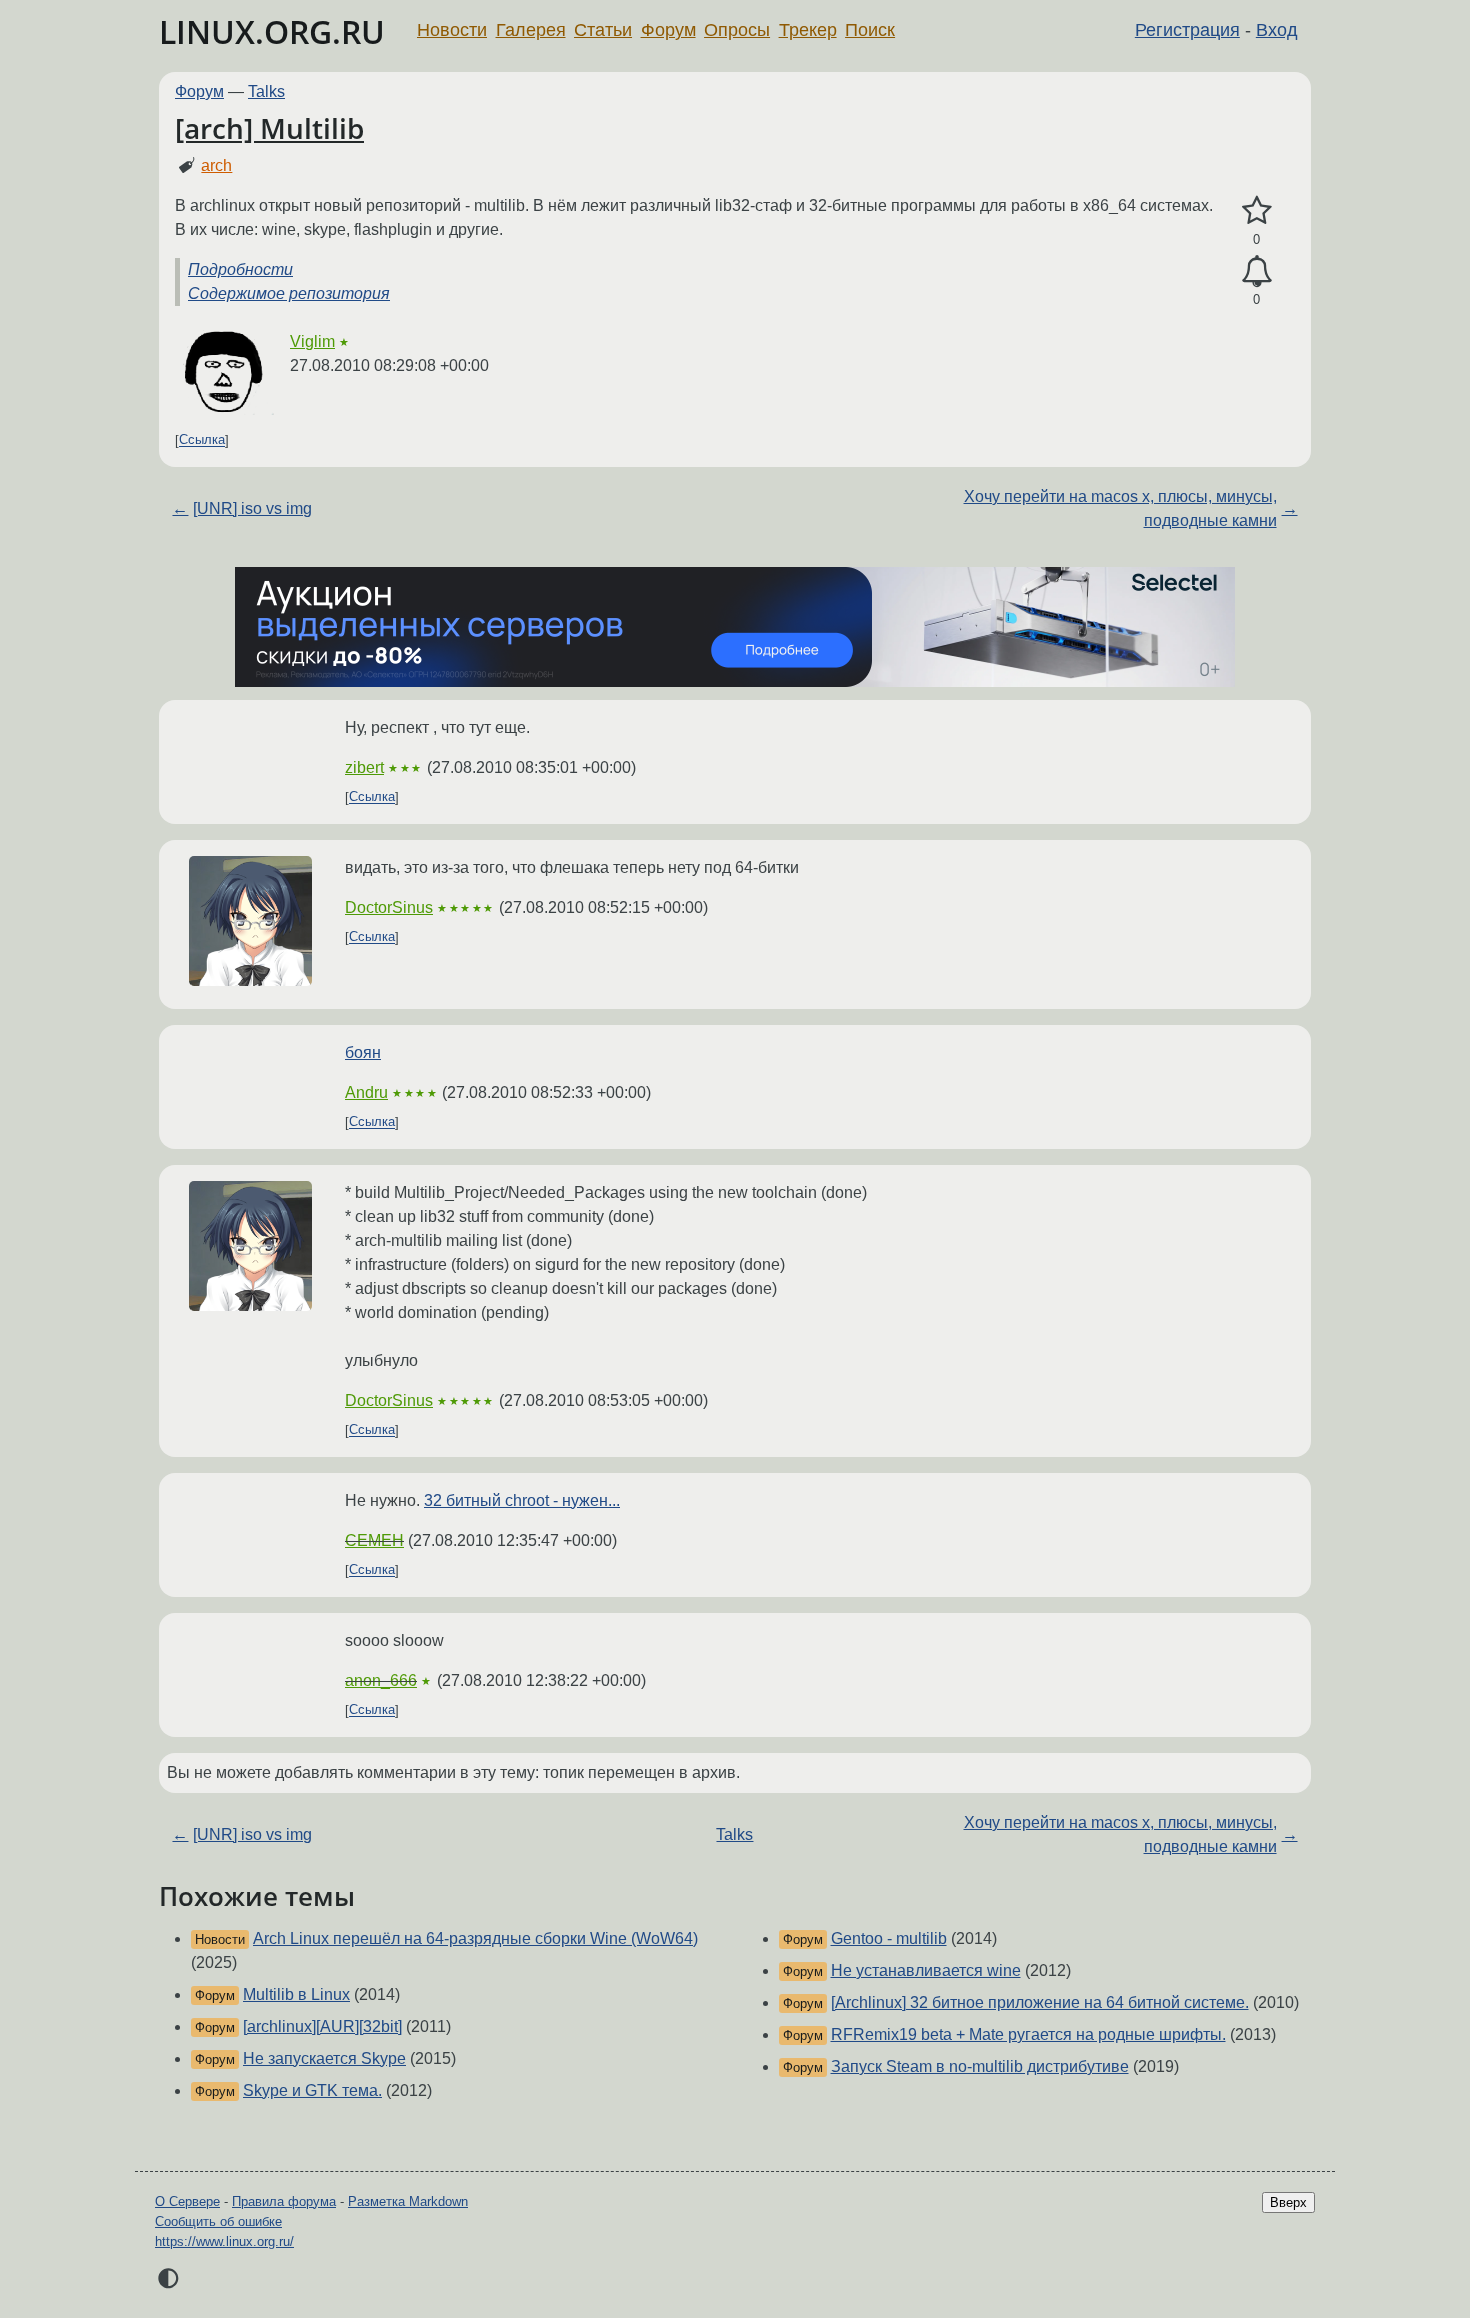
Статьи (603, 30)
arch (216, 165)
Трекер (808, 30)
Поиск (870, 30)
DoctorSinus (389, 907)
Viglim (312, 341)
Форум (668, 30)
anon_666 (381, 1680)
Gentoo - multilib (889, 1938)
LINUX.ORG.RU (272, 31)
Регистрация (1187, 30)
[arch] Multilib (269, 128)
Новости (452, 30)
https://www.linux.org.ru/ (224, 2241)
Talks (266, 91)
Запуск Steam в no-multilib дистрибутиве (980, 2066)
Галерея (531, 30)
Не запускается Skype (324, 2058)
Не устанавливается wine (926, 1970)
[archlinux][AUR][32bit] (322, 2026)
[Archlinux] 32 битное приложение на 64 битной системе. (1040, 2002)
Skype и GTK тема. (312, 2090)
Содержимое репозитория (289, 293)
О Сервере (187, 2201)
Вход (1277, 30)
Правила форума (284, 2201)
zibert (364, 767)
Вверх (1288, 2202)
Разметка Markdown (408, 2201)
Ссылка (202, 440)
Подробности (240, 269)
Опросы (737, 30)
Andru (366, 1092)
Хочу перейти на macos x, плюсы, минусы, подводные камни (1120, 508)
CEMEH (374, 1540)
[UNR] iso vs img (252, 508)
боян (363, 1052)
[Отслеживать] (1256, 272)
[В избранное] (1256, 211)
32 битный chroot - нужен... (522, 1500)
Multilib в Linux (296, 1994)
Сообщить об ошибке (218, 2221)
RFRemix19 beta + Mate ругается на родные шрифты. (1028, 2034)
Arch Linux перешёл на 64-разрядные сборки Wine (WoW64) (475, 1938)
